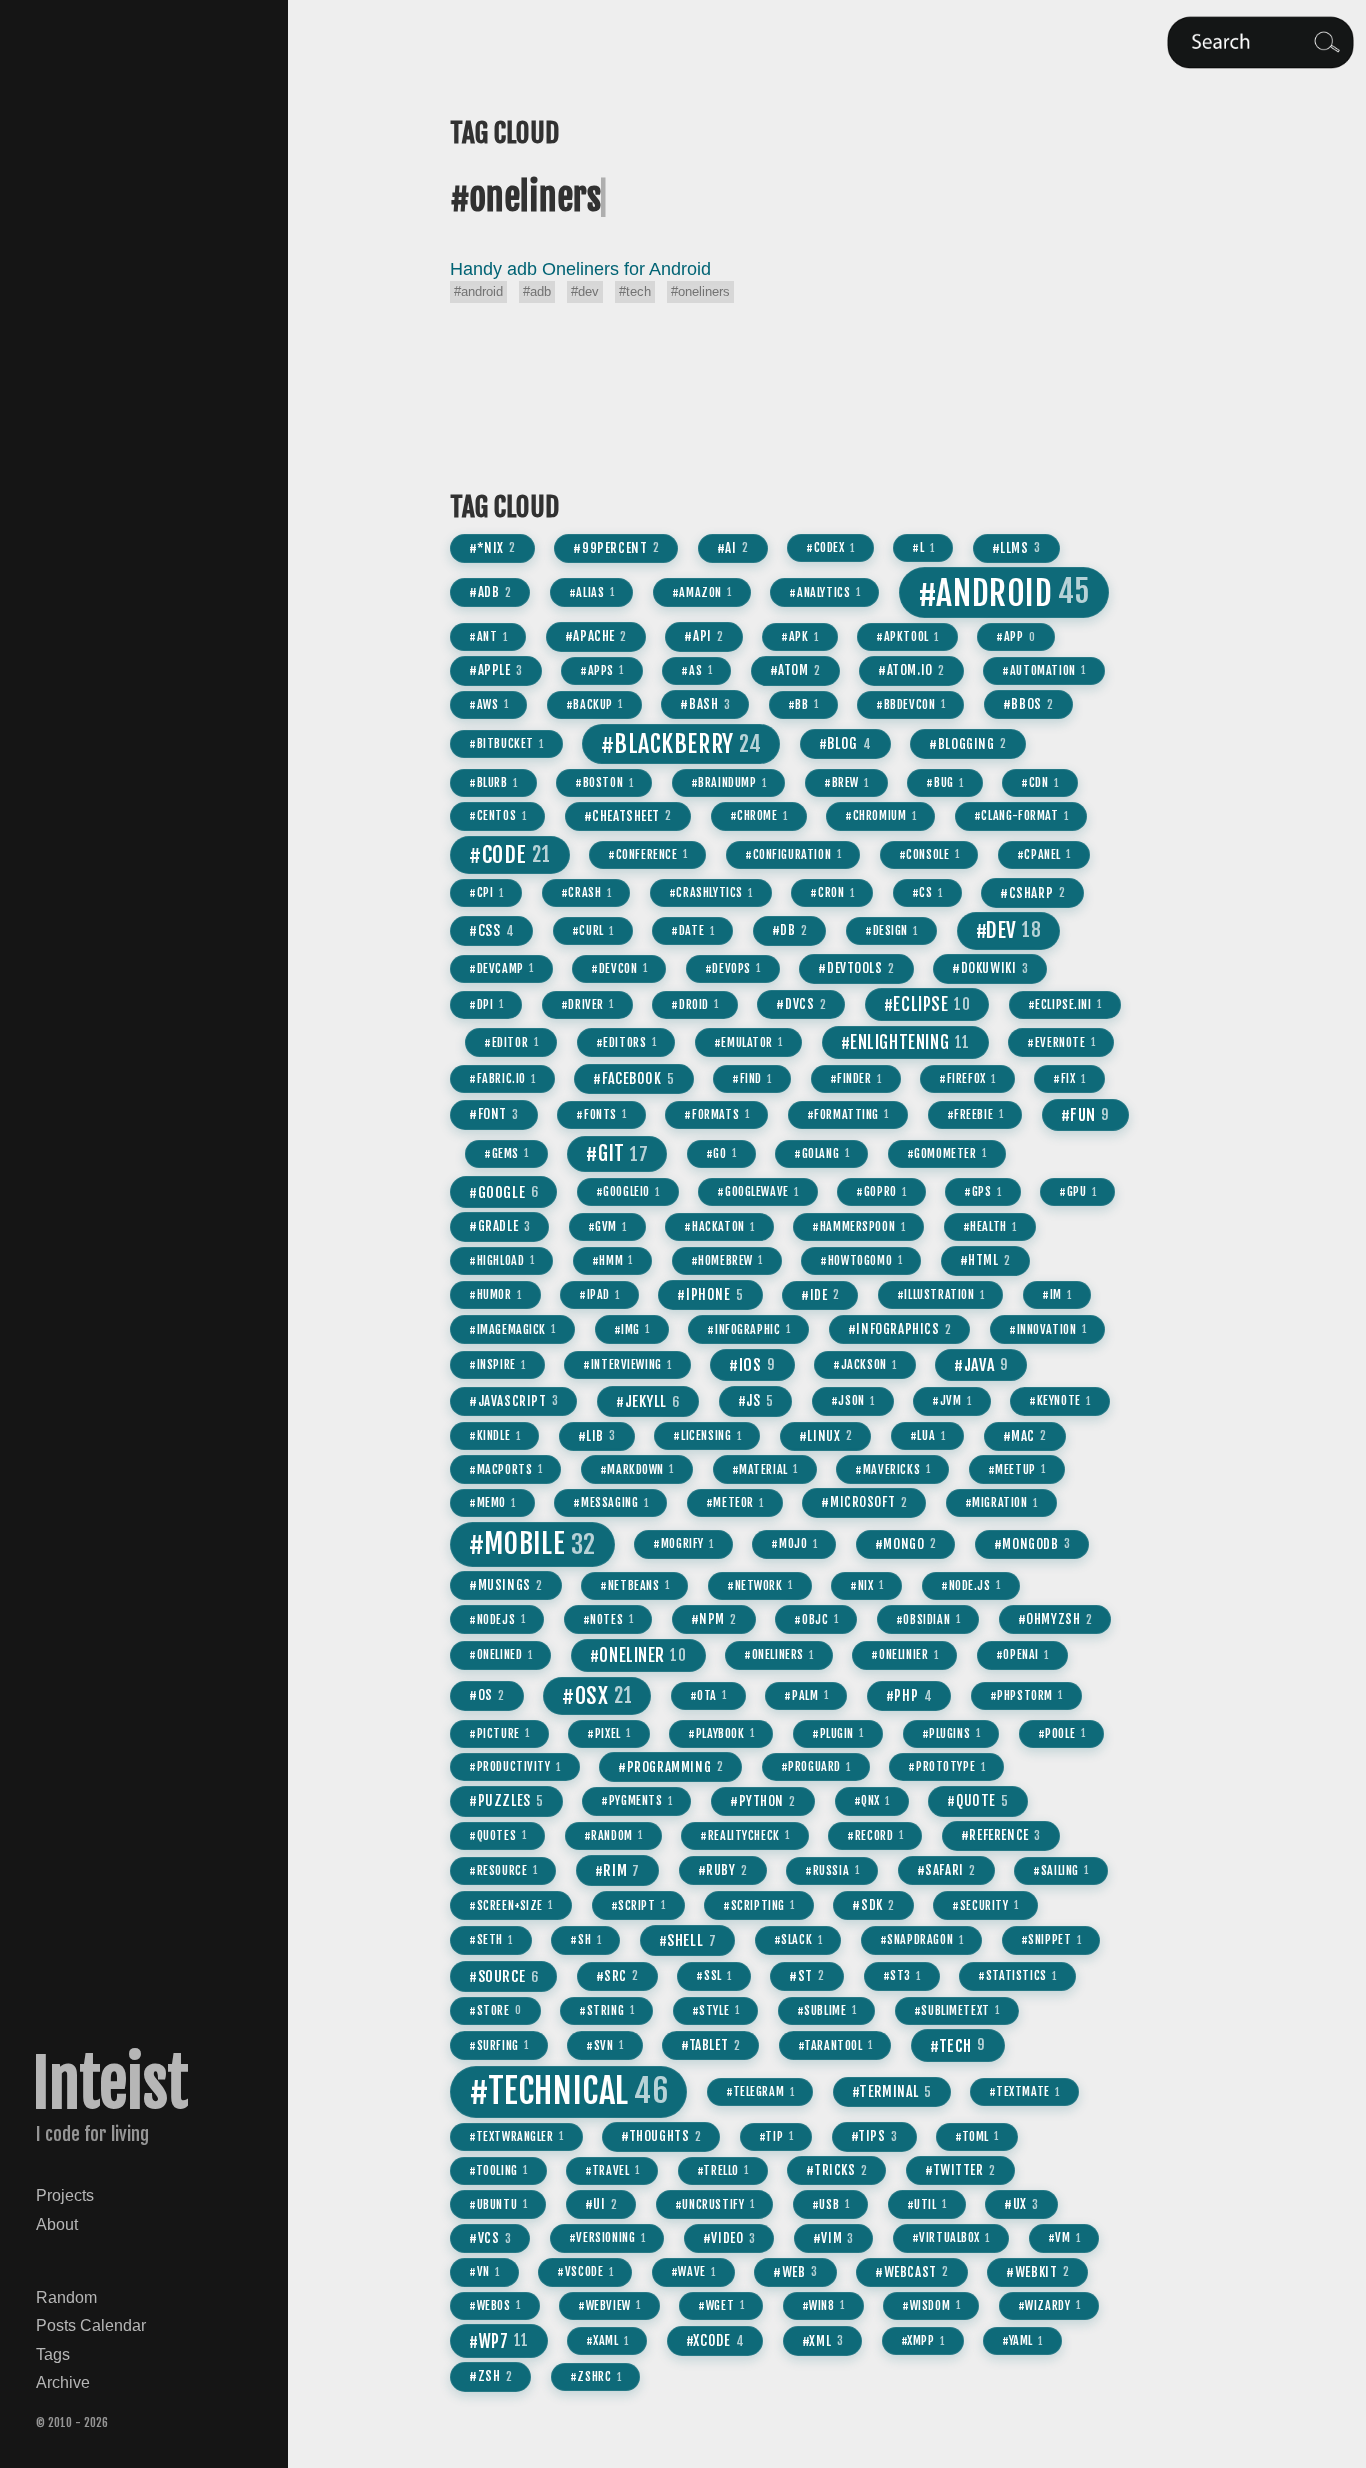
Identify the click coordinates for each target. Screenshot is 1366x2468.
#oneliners (700, 292)
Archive (63, 2382)
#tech (635, 292)
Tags (53, 2354)
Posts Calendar (91, 2325)
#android (478, 292)
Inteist (110, 2084)
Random (66, 2297)
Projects (65, 2195)
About (57, 2224)
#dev (585, 292)
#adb (537, 292)
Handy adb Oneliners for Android (580, 269)
